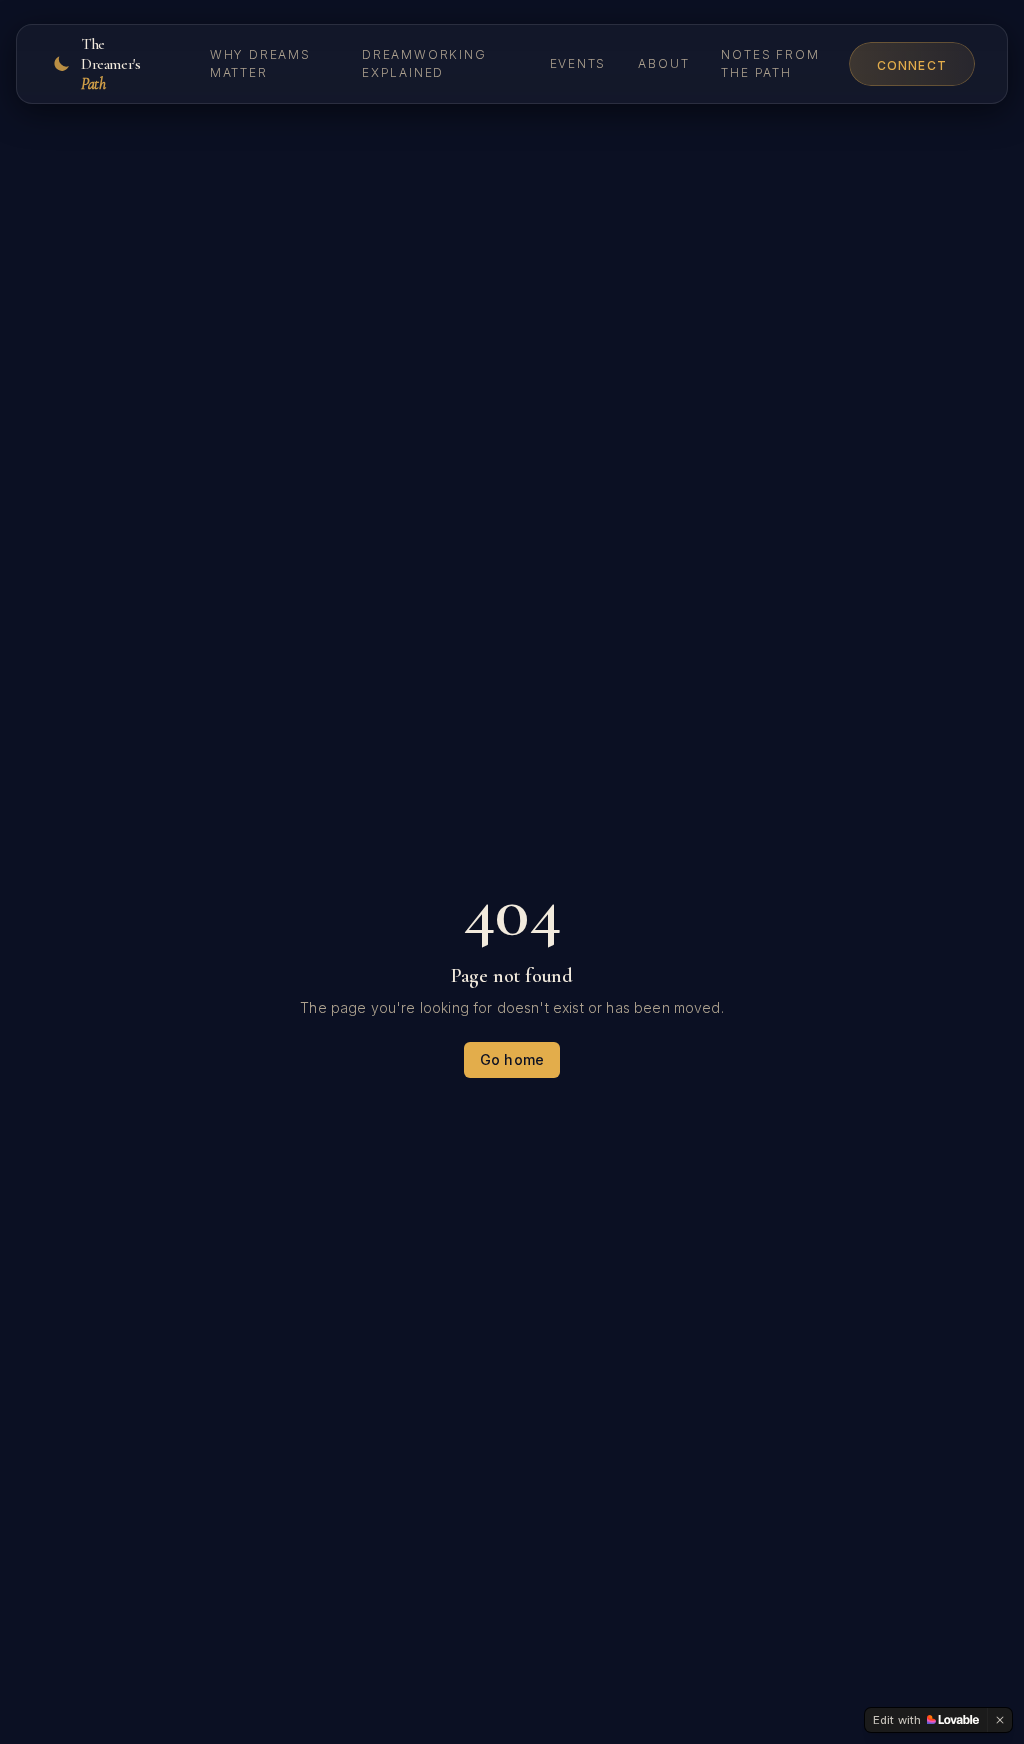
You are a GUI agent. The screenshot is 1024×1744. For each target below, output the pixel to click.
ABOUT (663, 63)
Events (578, 63)
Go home (512, 1059)
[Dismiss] (1000, 1720)
